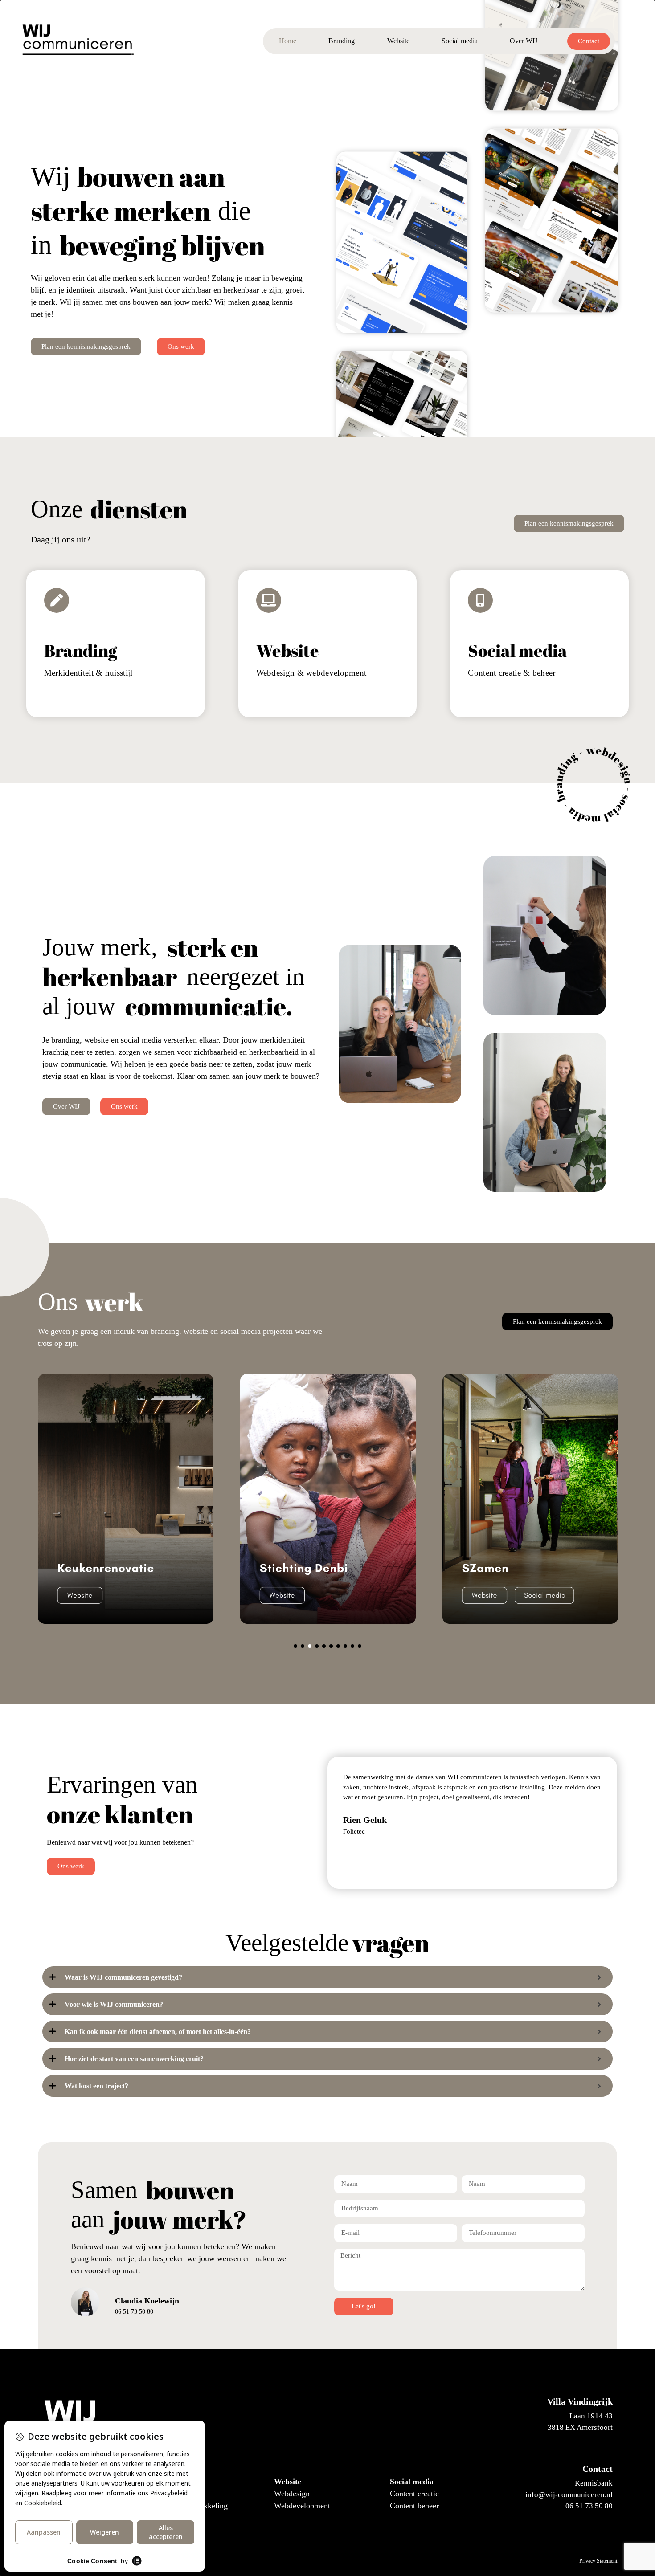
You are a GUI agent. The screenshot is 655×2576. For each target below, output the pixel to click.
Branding (342, 41)
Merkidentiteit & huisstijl (88, 673)
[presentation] (295, 1646)
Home (288, 41)
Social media (460, 41)
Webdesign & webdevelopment (311, 673)
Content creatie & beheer (512, 673)
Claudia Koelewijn (147, 2301)
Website (398, 41)
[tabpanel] (126, 1499)
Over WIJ (524, 41)
